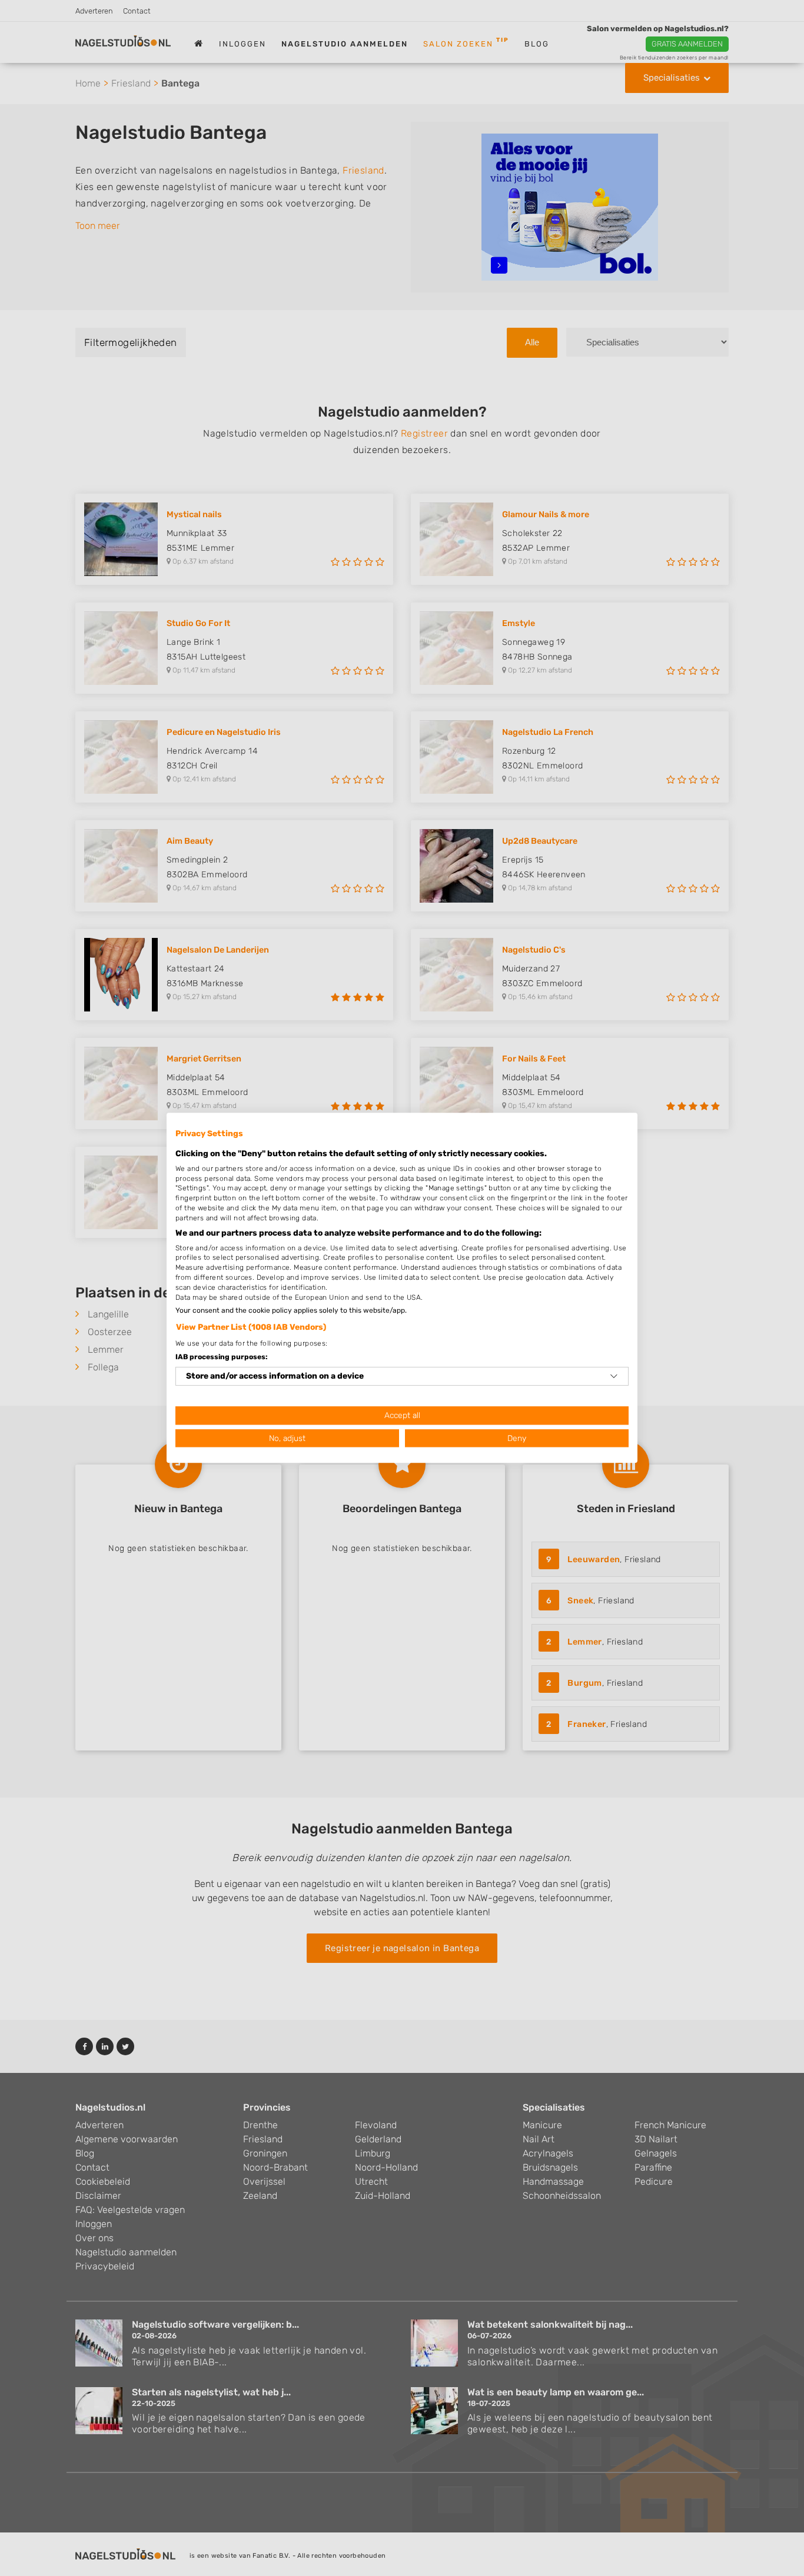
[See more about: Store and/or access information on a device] (614, 1376)
